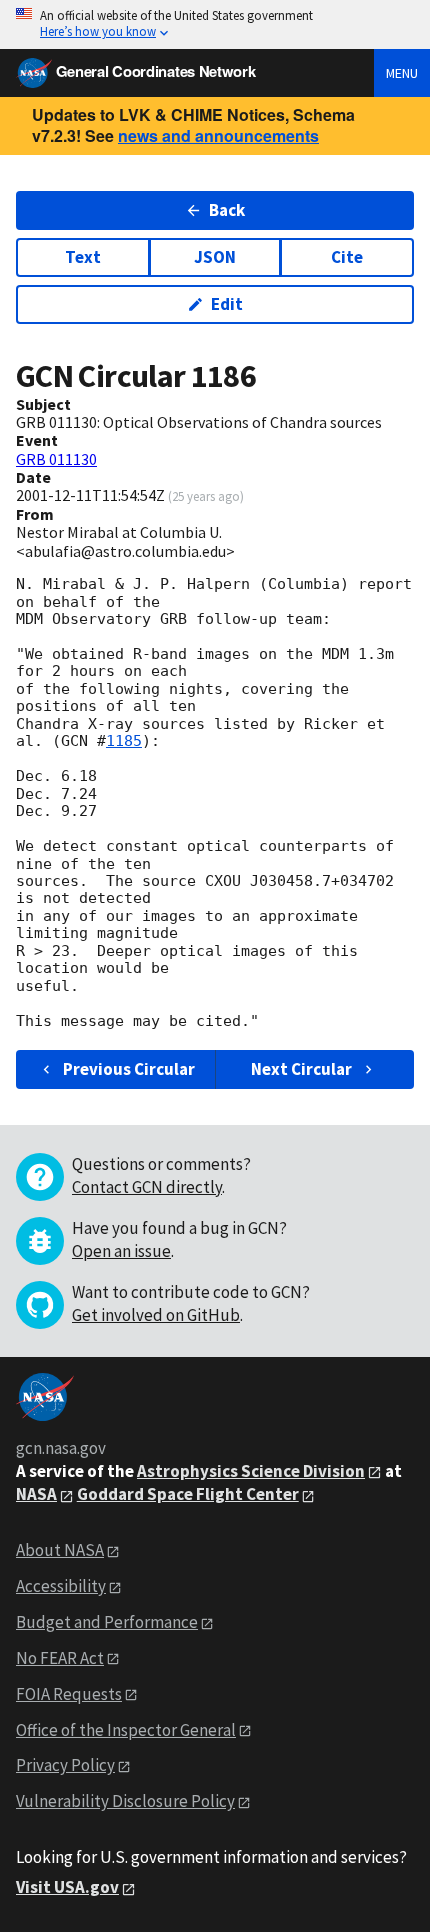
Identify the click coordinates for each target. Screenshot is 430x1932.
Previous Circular (129, 1069)
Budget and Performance (107, 1622)
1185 (124, 741)
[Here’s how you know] (215, 24)
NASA (36, 1494)
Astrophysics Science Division (251, 1471)
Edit (227, 304)
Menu (402, 73)
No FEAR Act (60, 1658)
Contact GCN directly (147, 1187)
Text (83, 257)
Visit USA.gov (67, 1887)
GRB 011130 (56, 459)
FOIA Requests (69, 1694)
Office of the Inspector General (126, 1730)
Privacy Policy (65, 1765)
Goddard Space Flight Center (188, 1494)
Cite (347, 257)
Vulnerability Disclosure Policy (125, 1801)
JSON (215, 257)
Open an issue (121, 1251)
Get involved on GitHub (156, 1315)
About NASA (60, 1550)
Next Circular (301, 1069)
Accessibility (61, 1586)
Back (227, 210)
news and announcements (218, 135)
